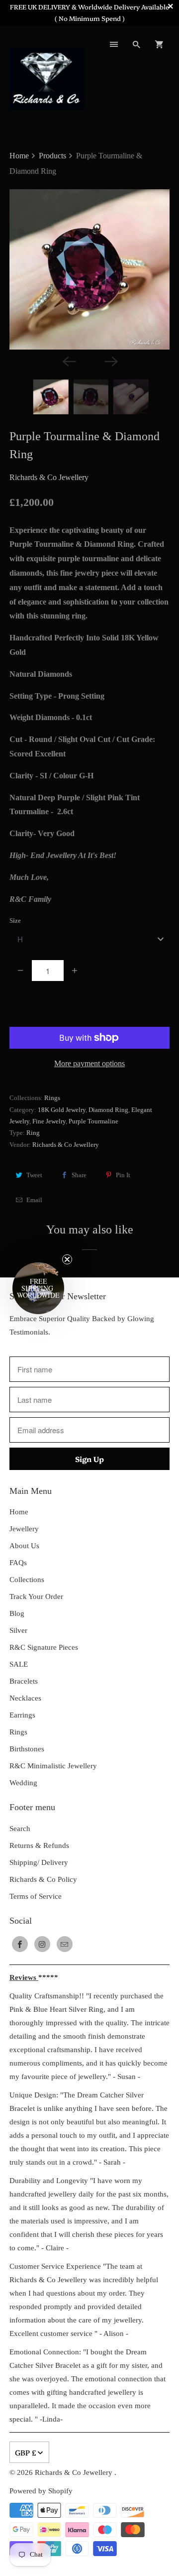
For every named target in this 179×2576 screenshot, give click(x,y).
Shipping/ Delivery (39, 1862)
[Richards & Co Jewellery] (47, 78)
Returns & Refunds (39, 1845)
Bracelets (24, 1681)
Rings (52, 1098)
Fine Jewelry (49, 1121)
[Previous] (69, 361)
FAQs (18, 1563)
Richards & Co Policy (43, 1879)
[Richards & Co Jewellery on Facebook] (20, 1944)
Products (53, 156)
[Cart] (159, 44)
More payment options (89, 1063)
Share (79, 1175)
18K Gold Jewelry (62, 1110)
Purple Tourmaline (93, 1121)
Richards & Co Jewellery (49, 477)
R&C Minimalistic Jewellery (53, 1766)
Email (34, 1200)
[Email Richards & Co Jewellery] (65, 1944)
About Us (24, 1546)
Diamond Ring (108, 1110)
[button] (38, 1288)
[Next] (110, 361)
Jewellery (24, 1529)
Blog (17, 1613)
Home (19, 1512)
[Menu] (114, 44)
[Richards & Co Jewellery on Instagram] (42, 1944)
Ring (33, 1133)
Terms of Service (36, 1896)
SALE (19, 1664)
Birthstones (27, 1749)
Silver (18, 1630)
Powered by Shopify (41, 2491)
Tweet (34, 1175)
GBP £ (26, 2452)
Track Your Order (36, 1596)
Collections (27, 1580)
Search (20, 1829)
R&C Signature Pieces (44, 1647)
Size (15, 920)
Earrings (22, 1715)
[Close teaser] (67, 1259)
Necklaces (25, 1698)
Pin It (123, 1175)
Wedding (23, 1783)
